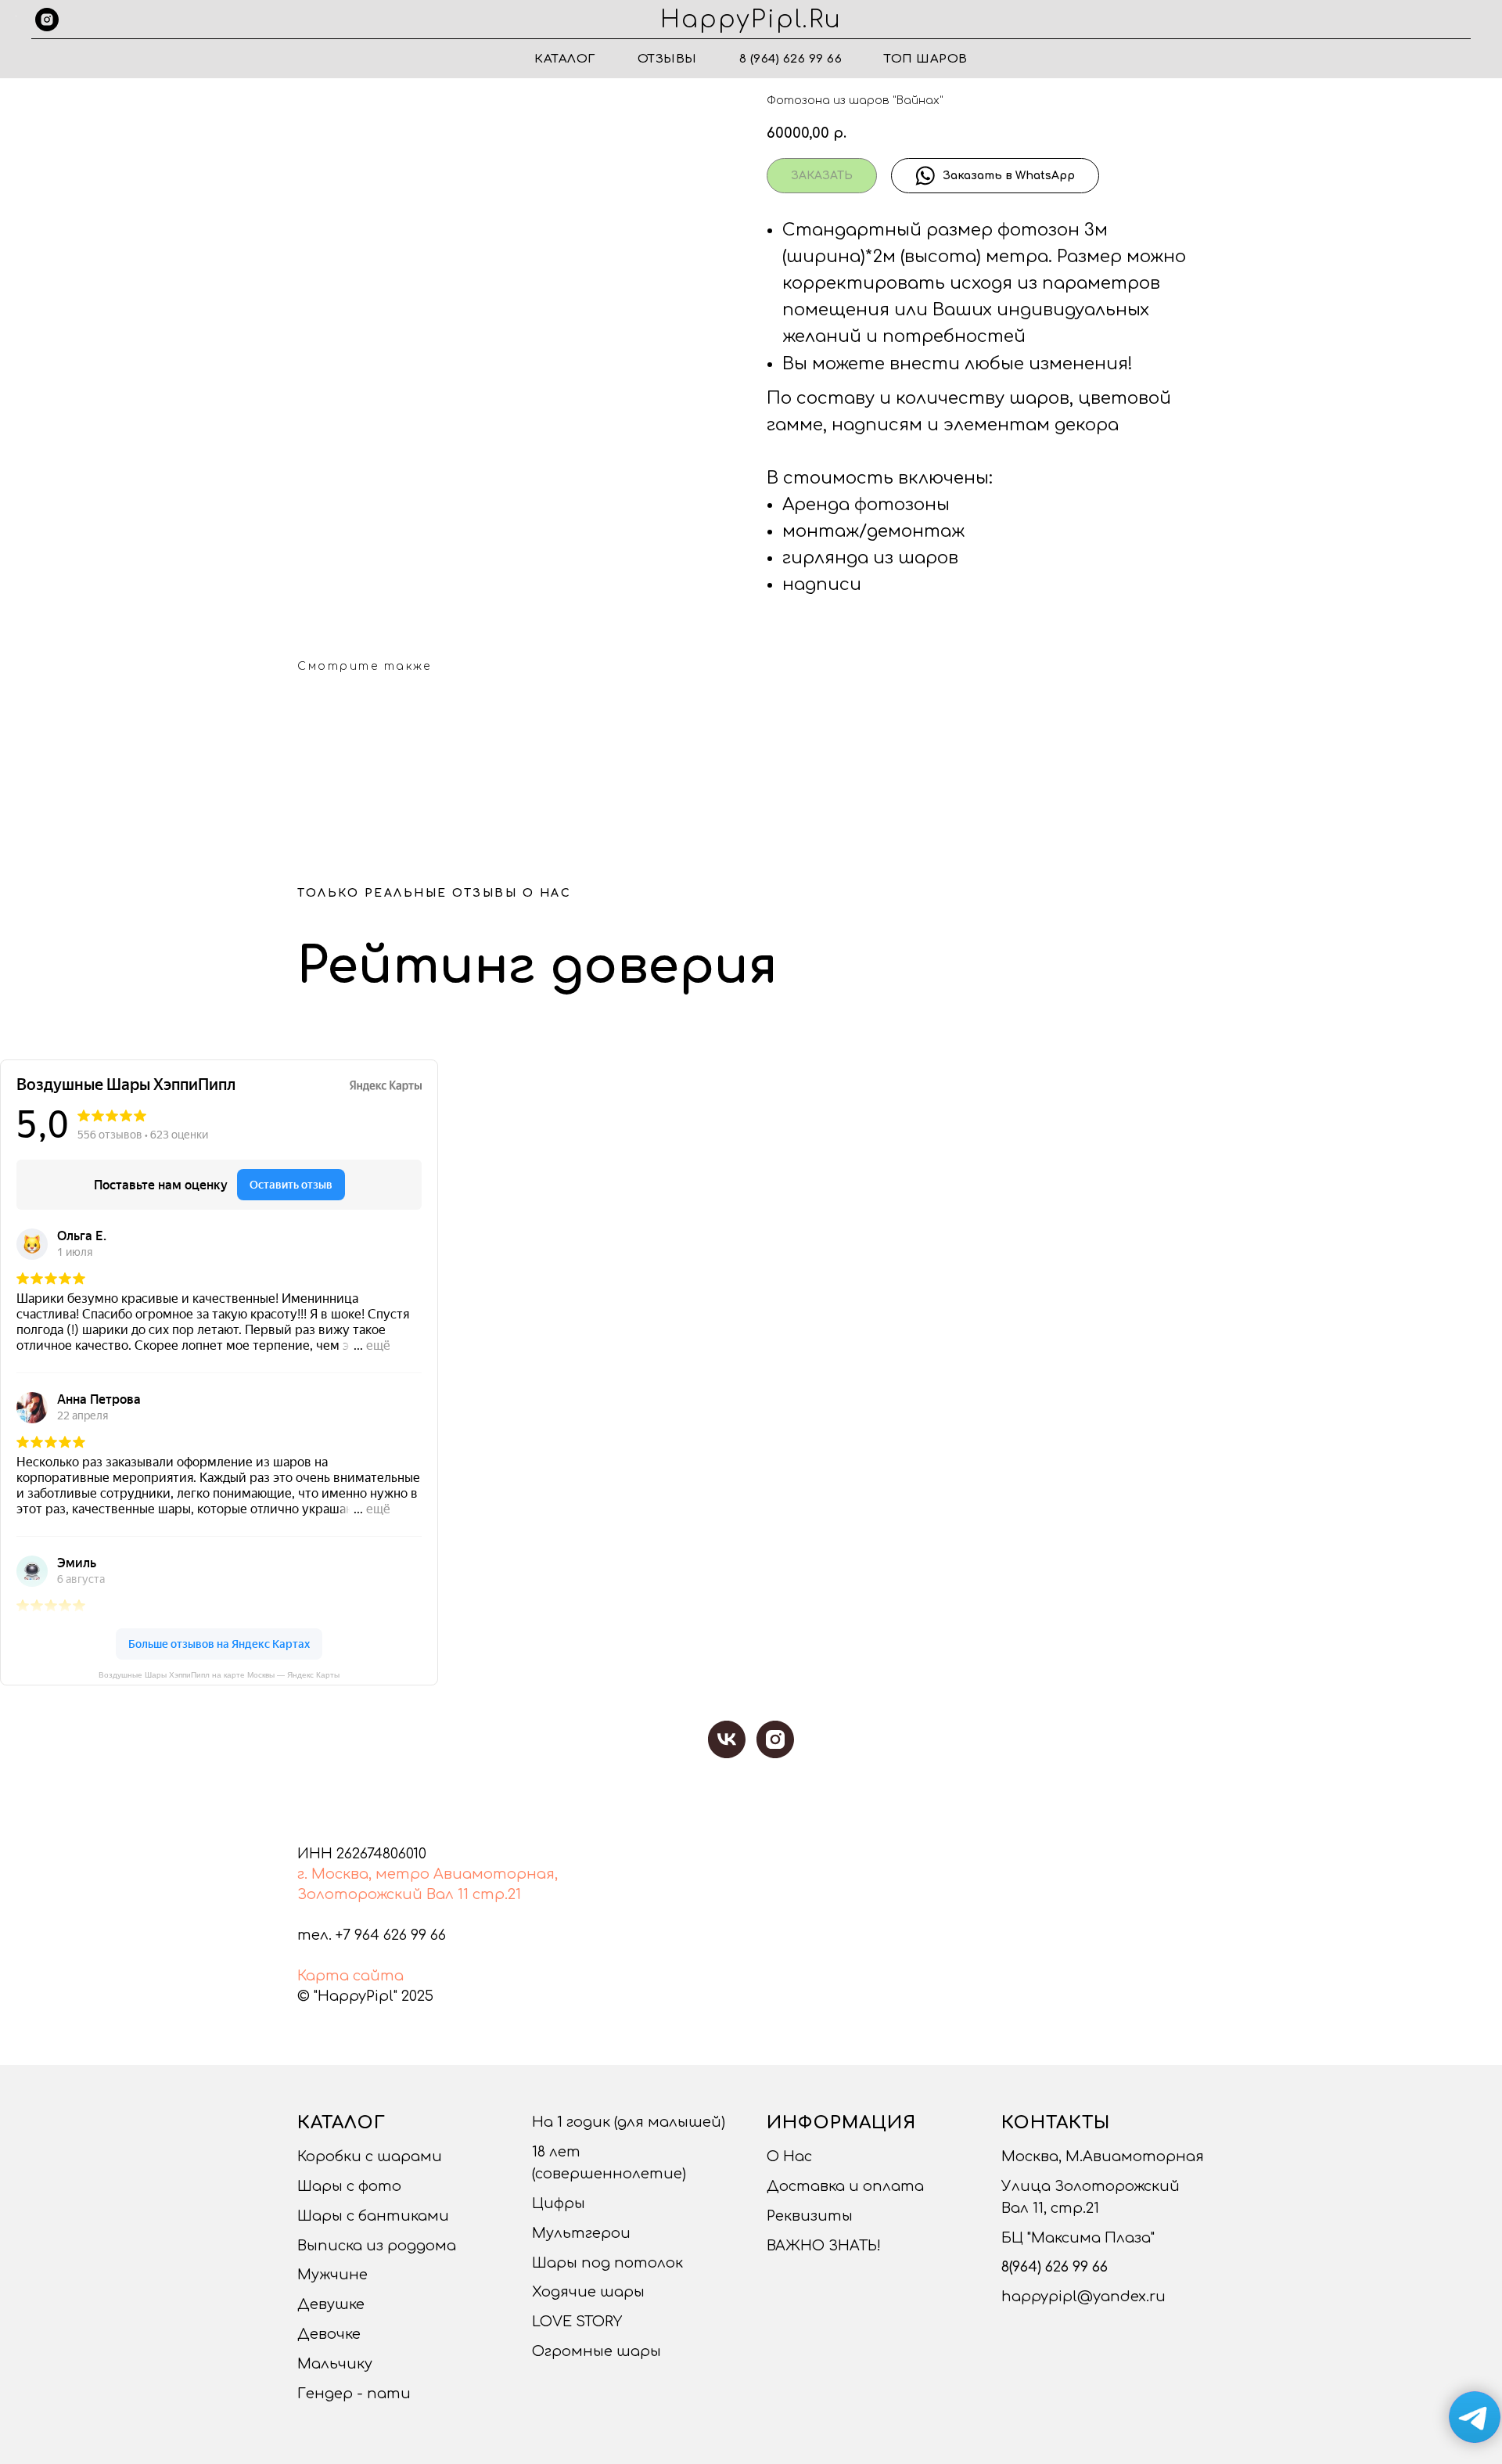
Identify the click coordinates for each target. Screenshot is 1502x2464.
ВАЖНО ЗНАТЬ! (824, 2246)
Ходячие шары (588, 2292)
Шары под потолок (607, 2263)
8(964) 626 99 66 (1055, 2267)
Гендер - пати (354, 2394)
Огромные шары (596, 2351)
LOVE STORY (577, 2322)
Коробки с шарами (370, 2156)
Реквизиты (810, 2216)
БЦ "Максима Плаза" (1078, 2238)
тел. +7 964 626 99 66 (372, 1935)
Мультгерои (581, 2233)
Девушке (331, 2304)
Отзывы (667, 59)
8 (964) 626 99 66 (791, 59)
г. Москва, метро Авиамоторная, (428, 1874)
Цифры (559, 2203)
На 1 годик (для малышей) (629, 2122)
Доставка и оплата (845, 2186)
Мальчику (335, 2364)
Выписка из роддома (377, 2246)
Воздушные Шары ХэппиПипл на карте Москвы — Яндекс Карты (219, 1675)
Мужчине (332, 2275)
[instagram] (47, 20)
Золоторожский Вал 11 (383, 1894)
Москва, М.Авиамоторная (1103, 2156)
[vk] (727, 1739)
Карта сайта (350, 1976)
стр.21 (497, 1894)
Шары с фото (349, 2186)
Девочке (329, 2334)
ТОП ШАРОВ (926, 59)
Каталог (565, 59)
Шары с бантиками (373, 2216)
